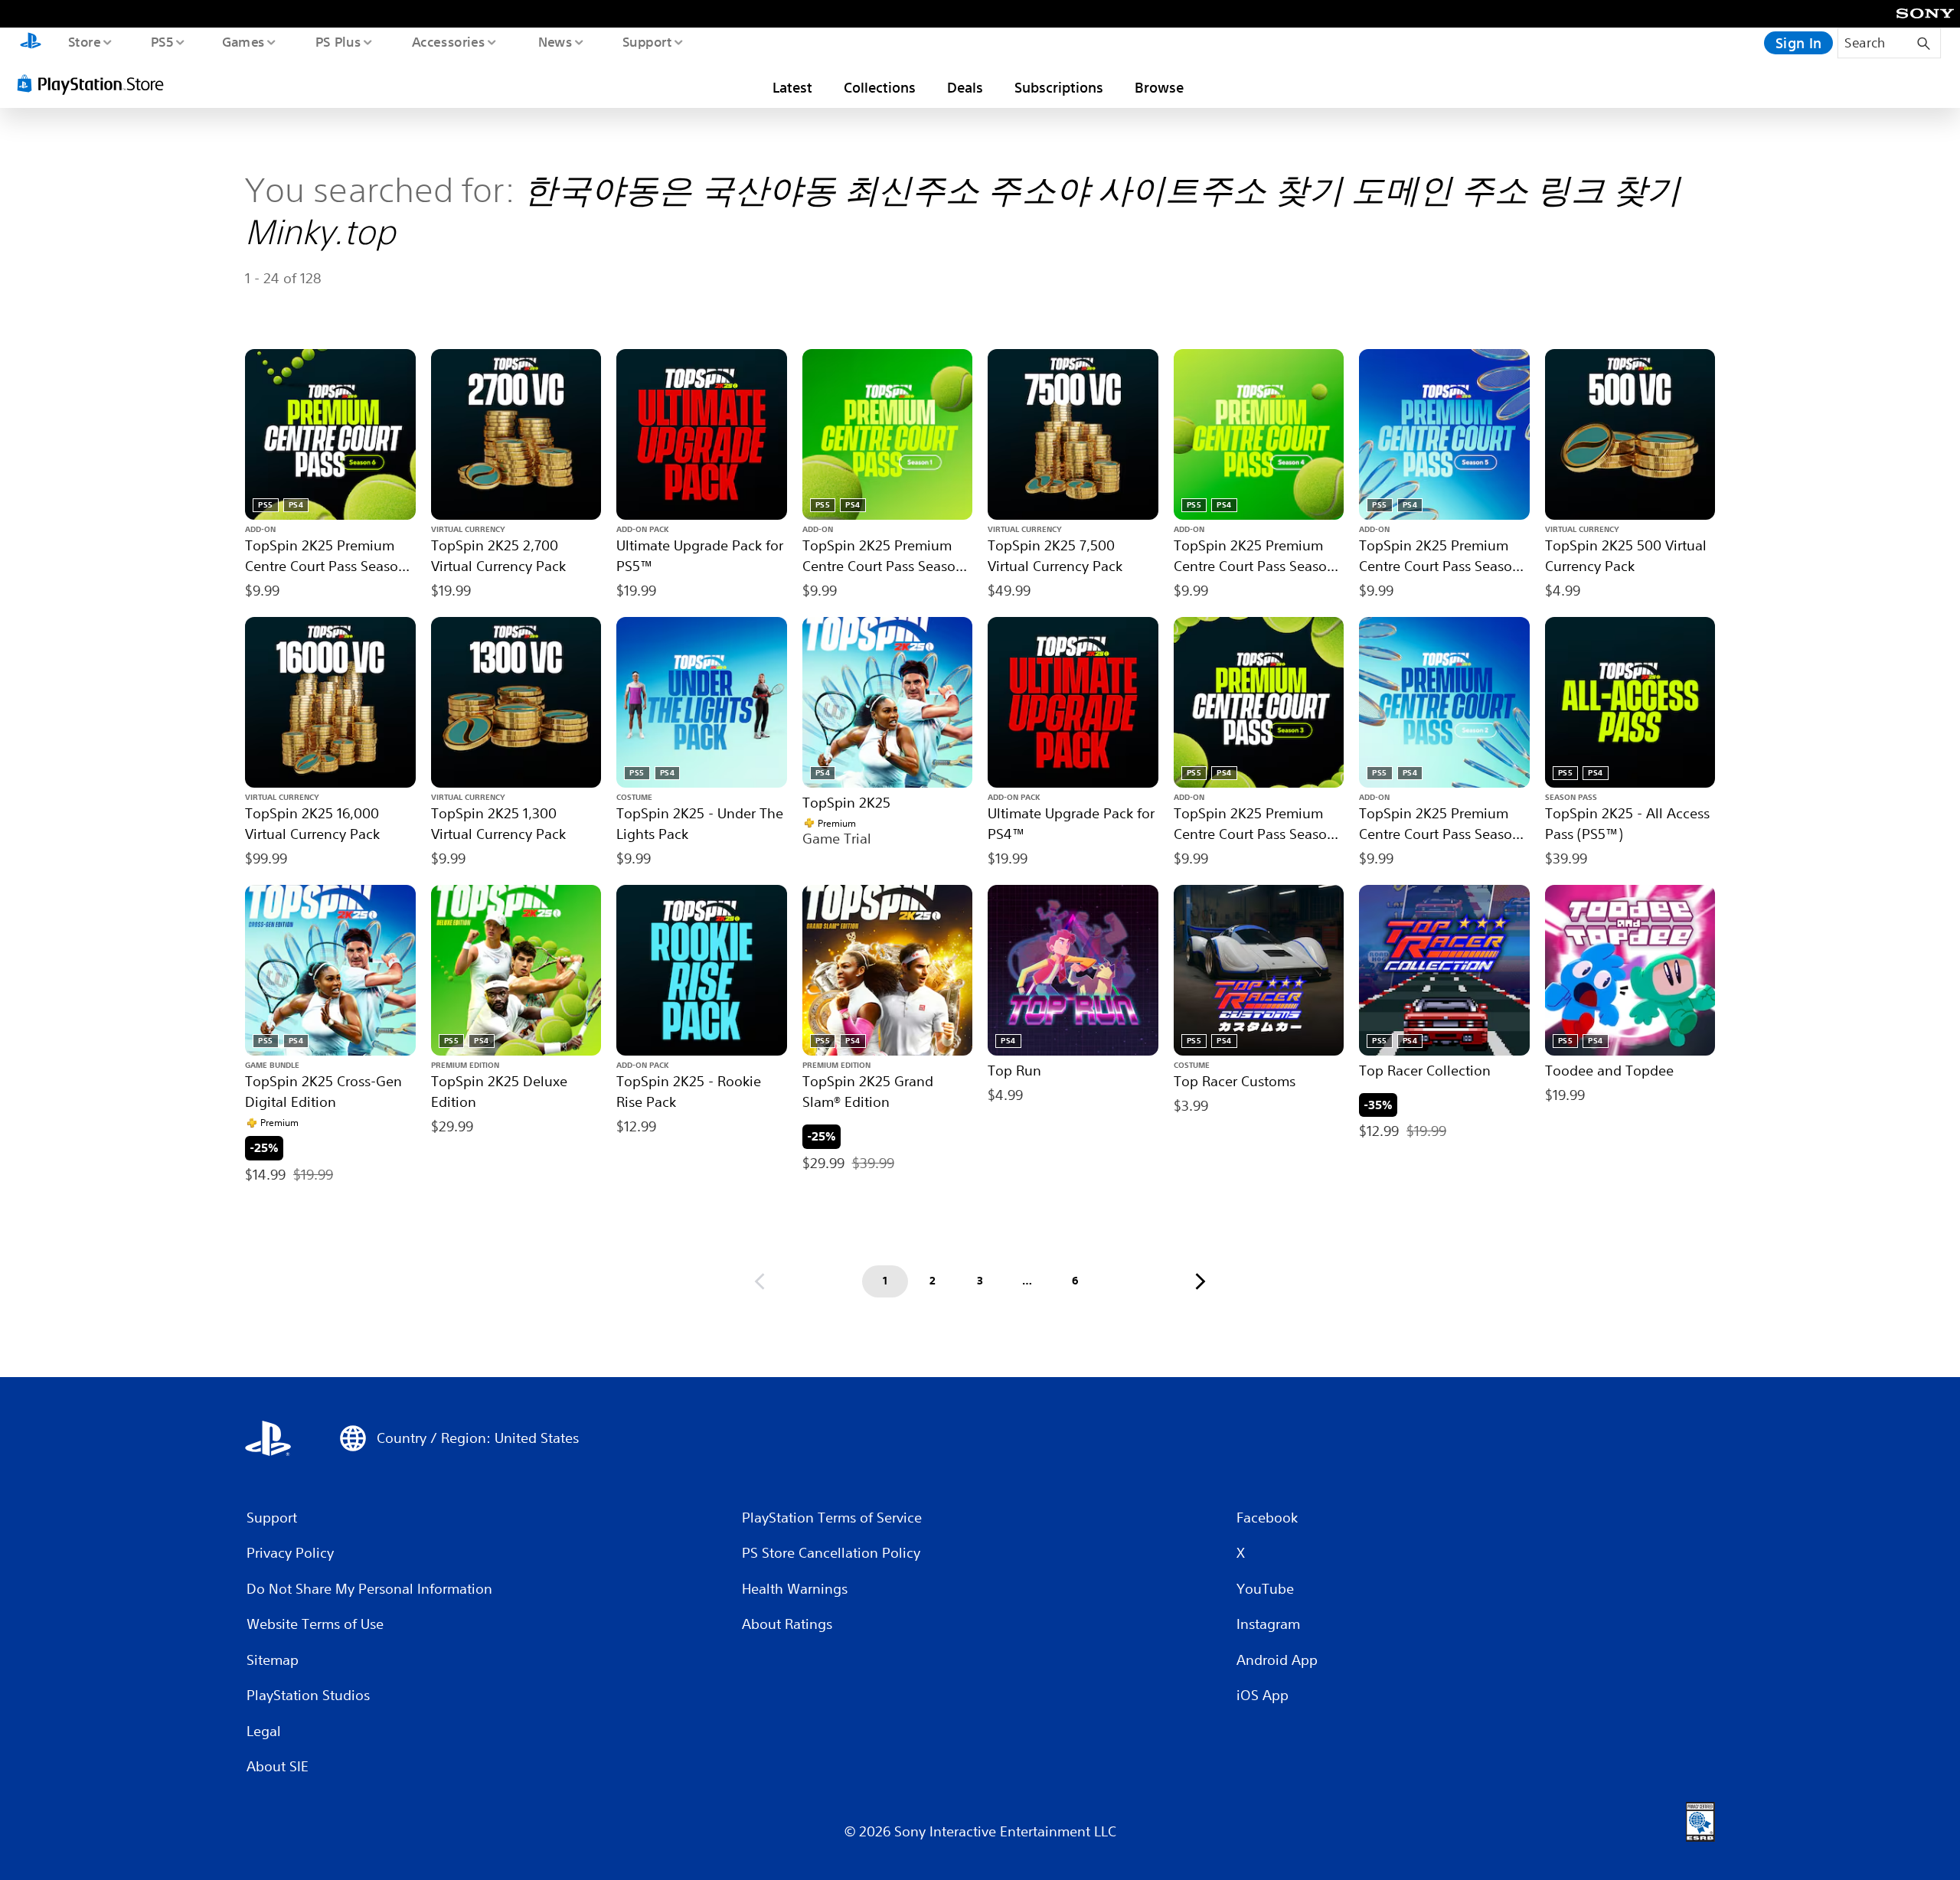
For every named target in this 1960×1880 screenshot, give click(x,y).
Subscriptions (1059, 87)
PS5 (162, 41)
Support (647, 41)
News (555, 41)
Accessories (448, 41)
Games (243, 41)
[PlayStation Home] (31, 43)
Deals (965, 87)
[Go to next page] (1200, 1281)
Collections (880, 87)
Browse (1159, 87)
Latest (792, 87)
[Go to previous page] (759, 1281)
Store (84, 41)
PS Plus (338, 41)
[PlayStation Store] (96, 83)
